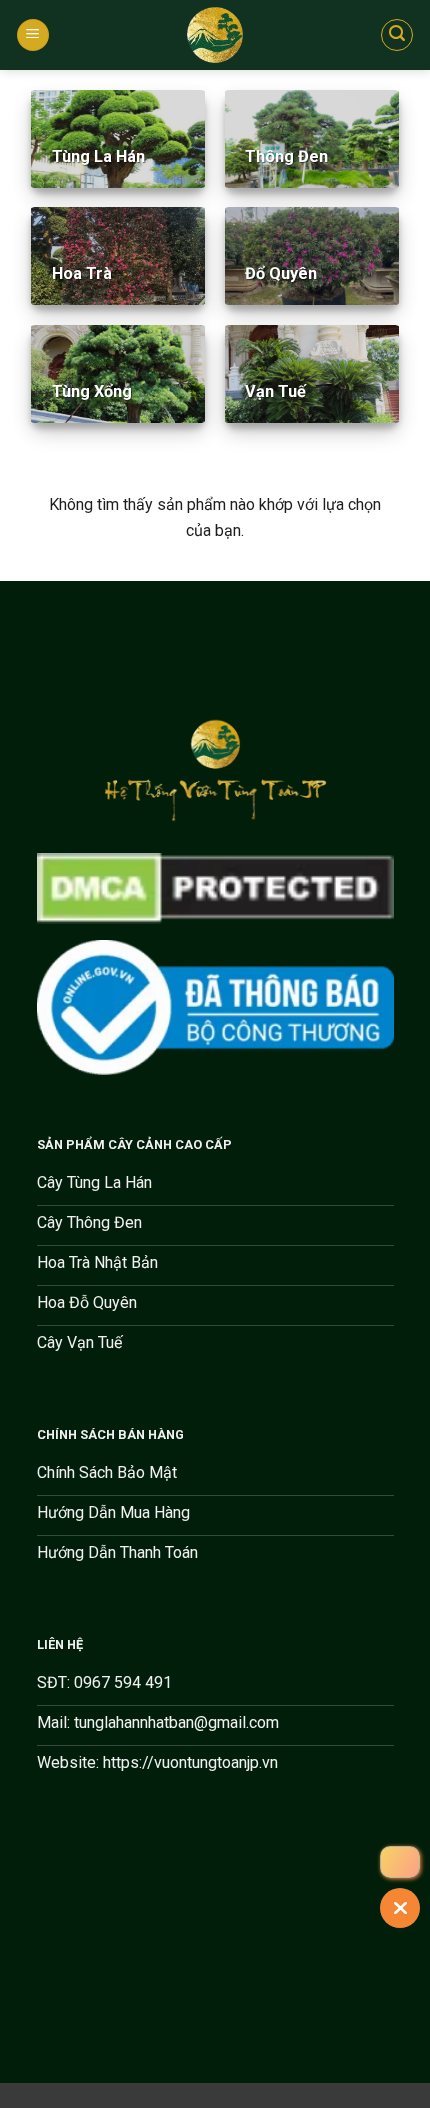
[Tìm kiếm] (397, 35)
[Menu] (33, 35)
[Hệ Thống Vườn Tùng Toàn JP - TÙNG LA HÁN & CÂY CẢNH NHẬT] (215, 35)
